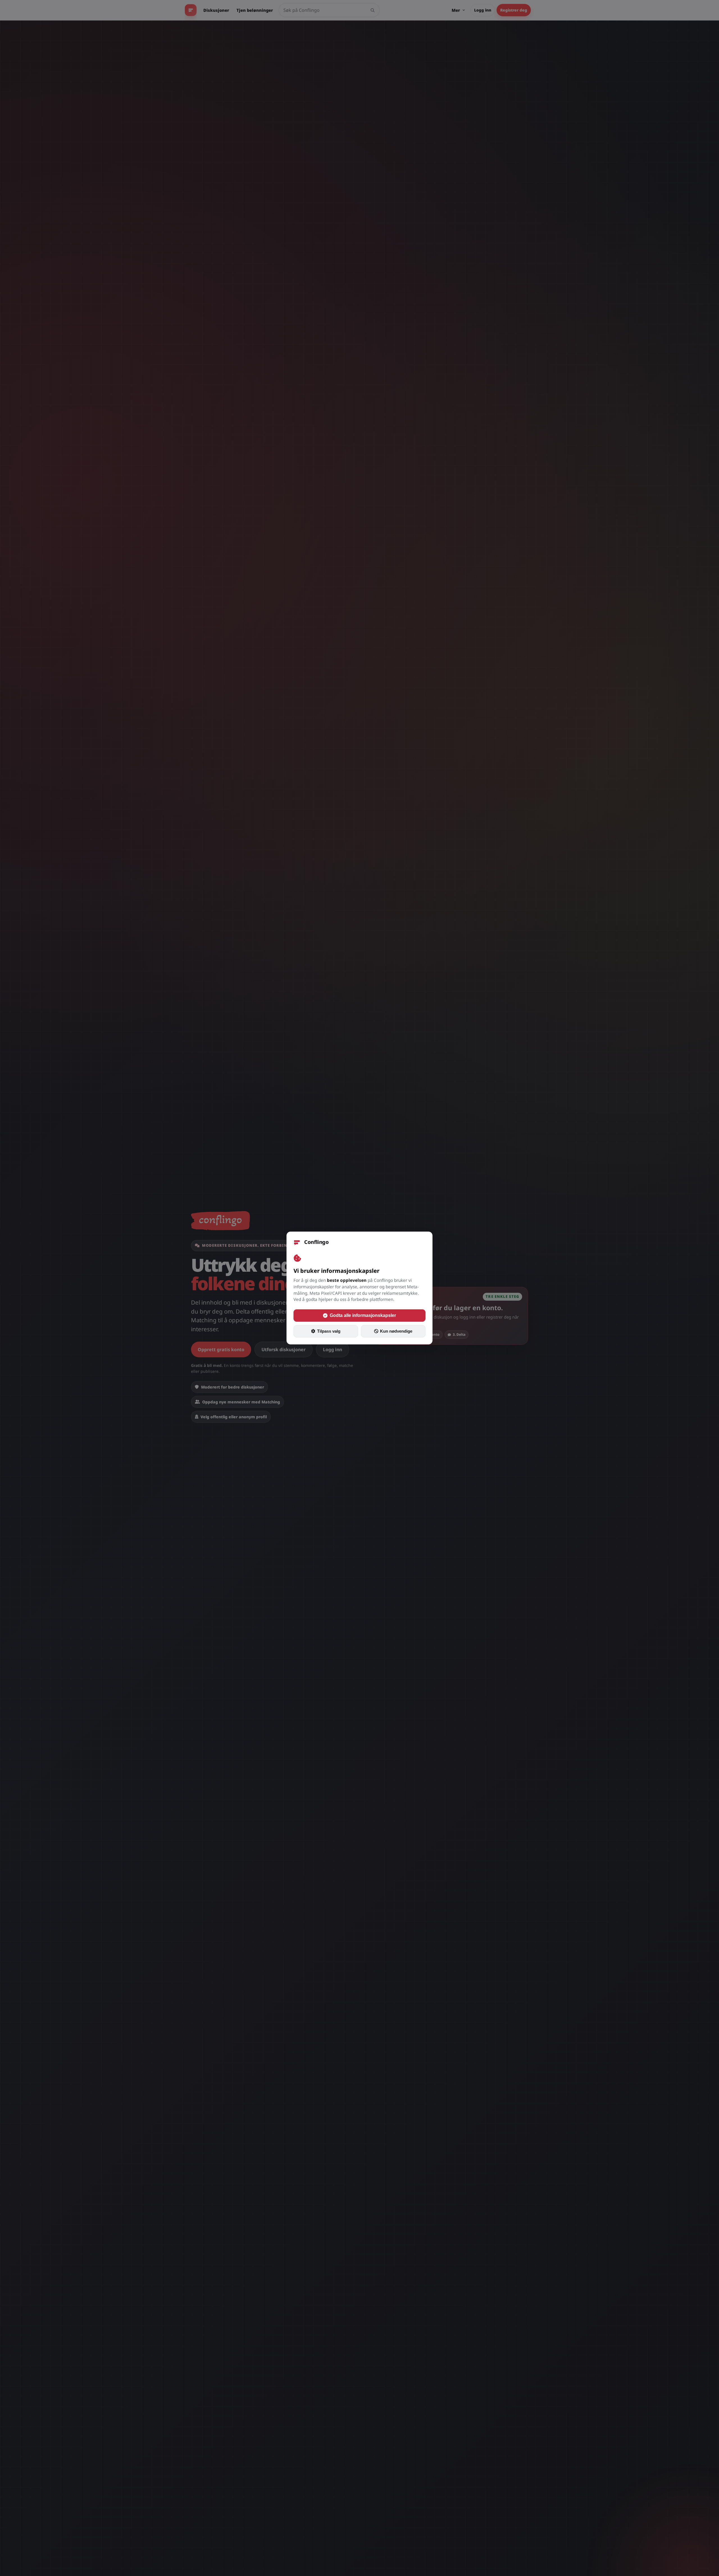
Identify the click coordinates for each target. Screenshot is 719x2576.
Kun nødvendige (396, 1331)
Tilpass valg (329, 1331)
